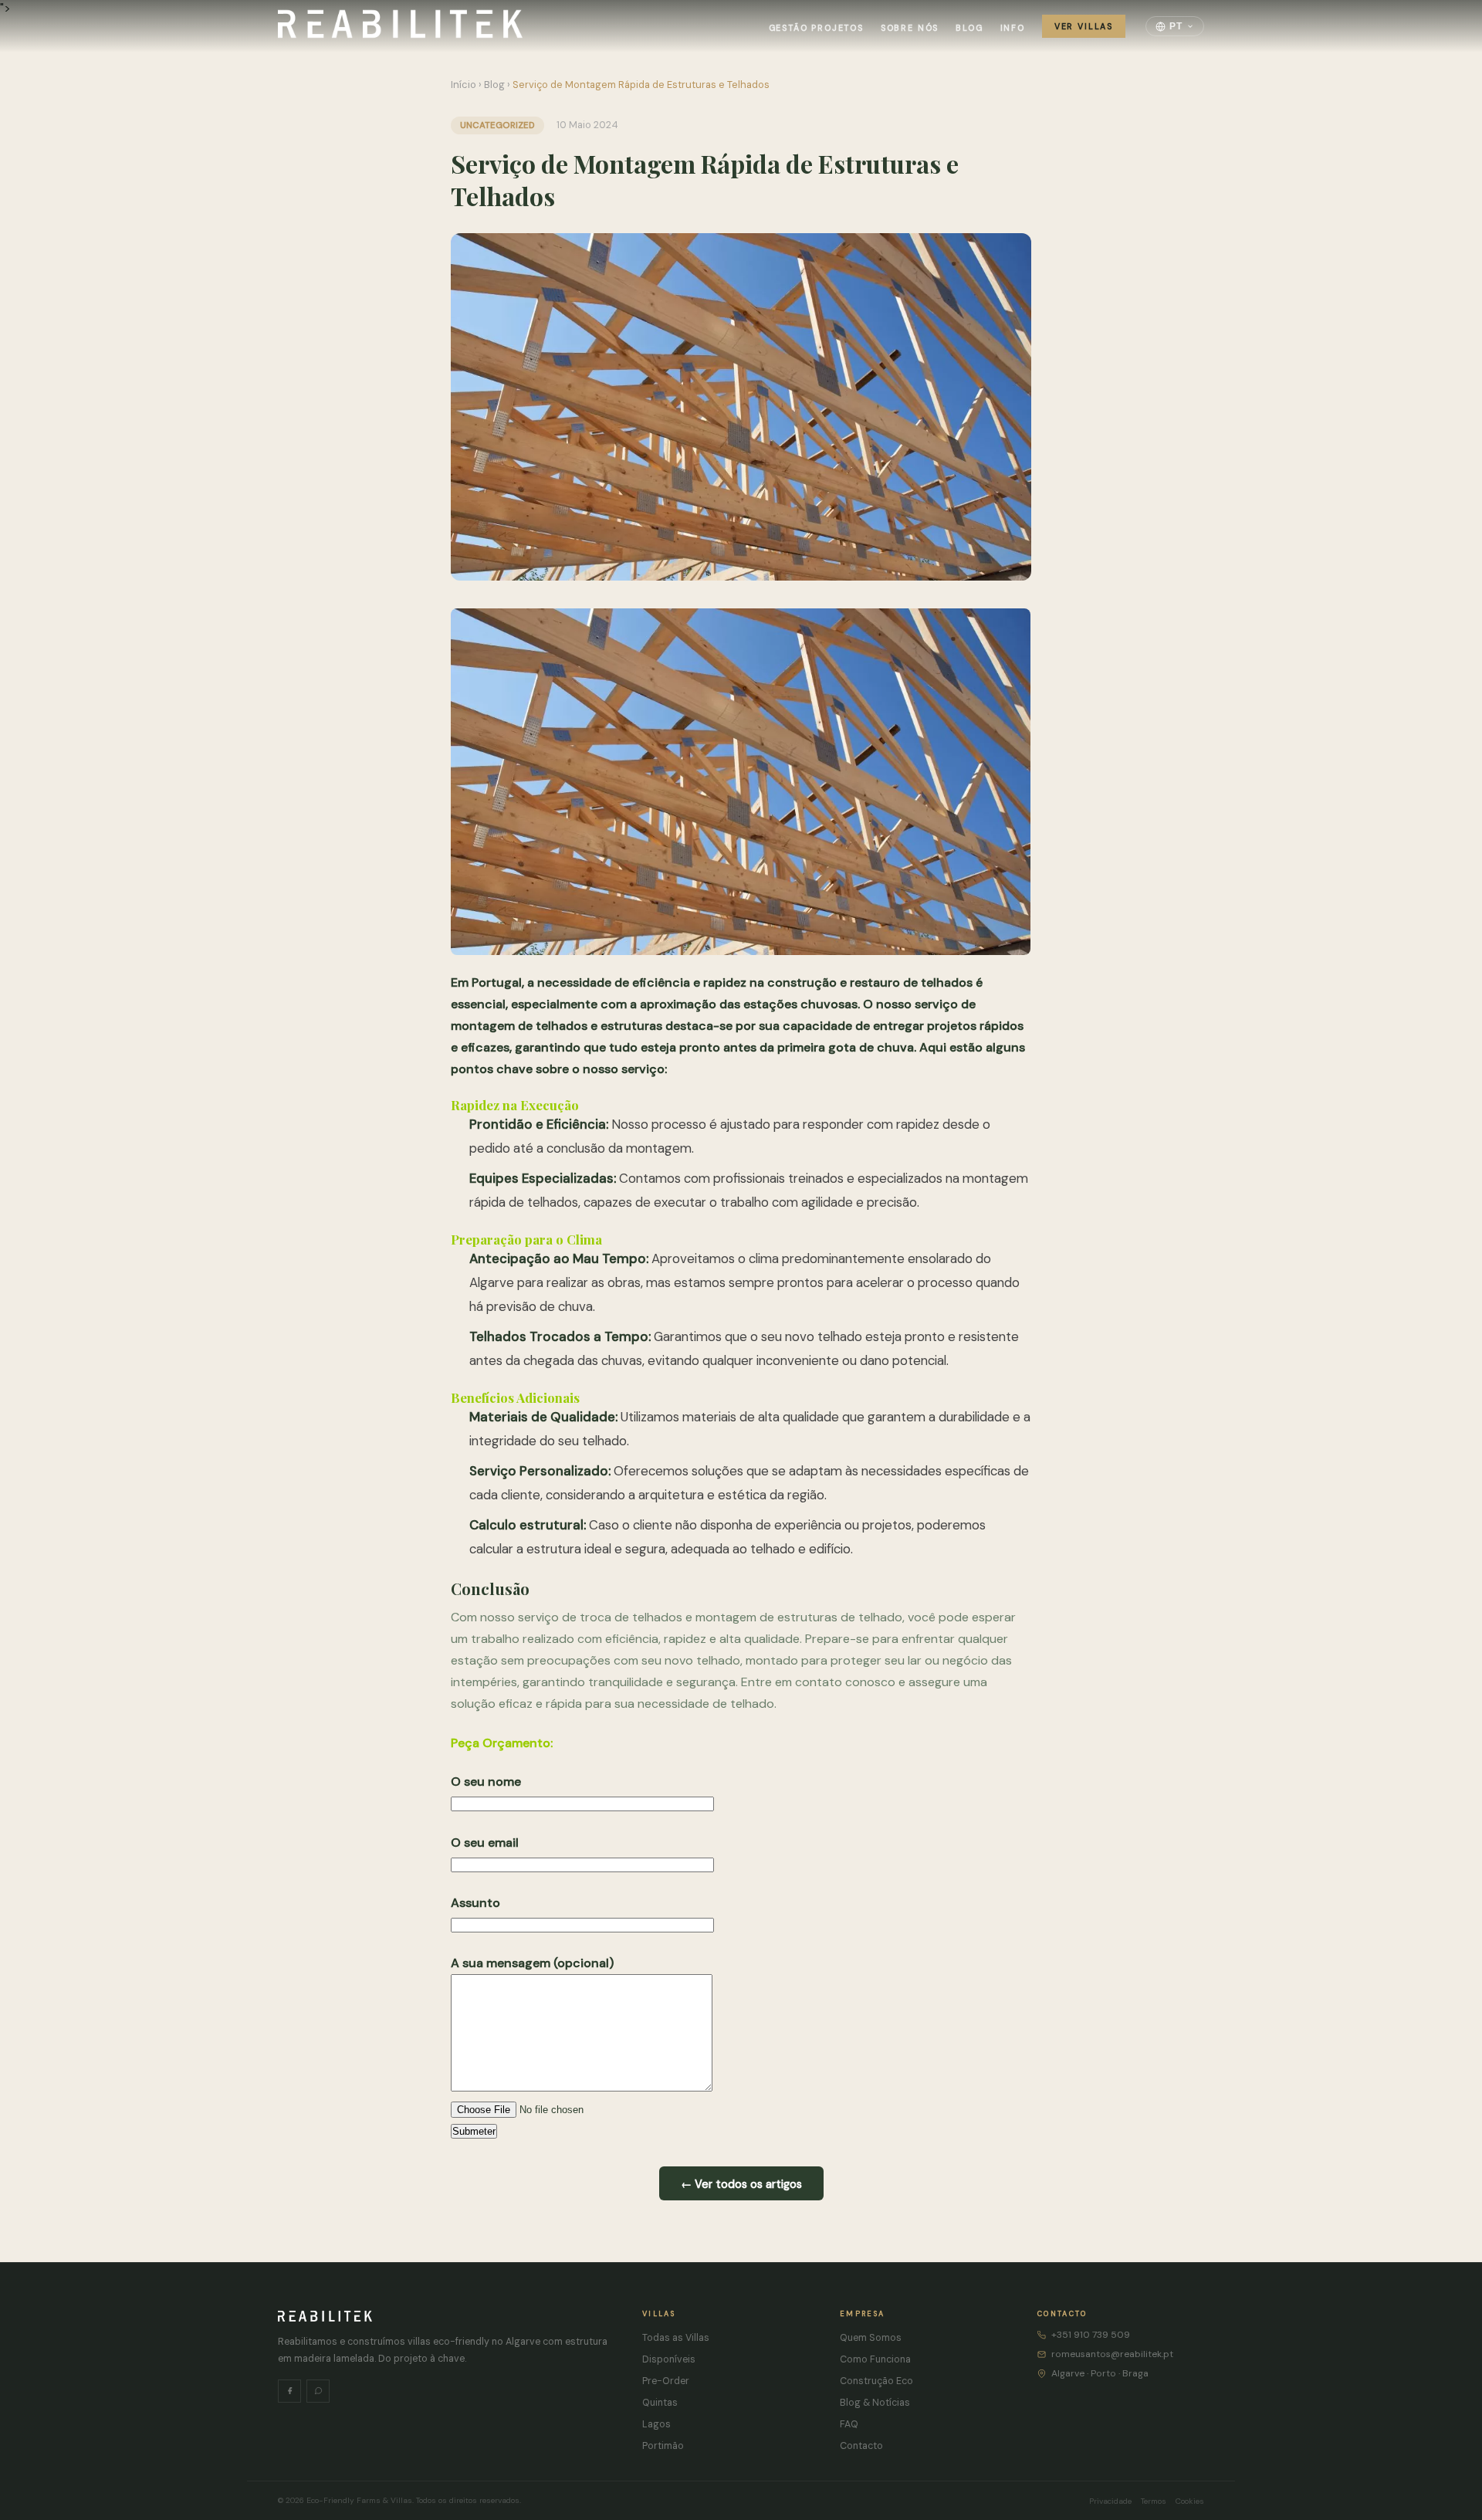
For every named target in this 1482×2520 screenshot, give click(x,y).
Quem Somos (871, 2338)
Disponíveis (669, 2359)
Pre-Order (666, 2381)
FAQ (849, 2424)
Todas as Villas (676, 2338)
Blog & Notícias (875, 2403)
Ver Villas (1084, 26)
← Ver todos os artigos (741, 2184)
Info (1013, 28)
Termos (1154, 2501)
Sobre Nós (910, 28)
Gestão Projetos (816, 28)
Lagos (656, 2424)
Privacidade (1110, 2501)
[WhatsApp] (318, 2391)
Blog (969, 28)
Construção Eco (876, 2381)
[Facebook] (289, 2391)
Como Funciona (875, 2359)
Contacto (861, 2446)
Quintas (660, 2403)
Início (464, 85)
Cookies (1190, 2501)
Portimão (663, 2446)
